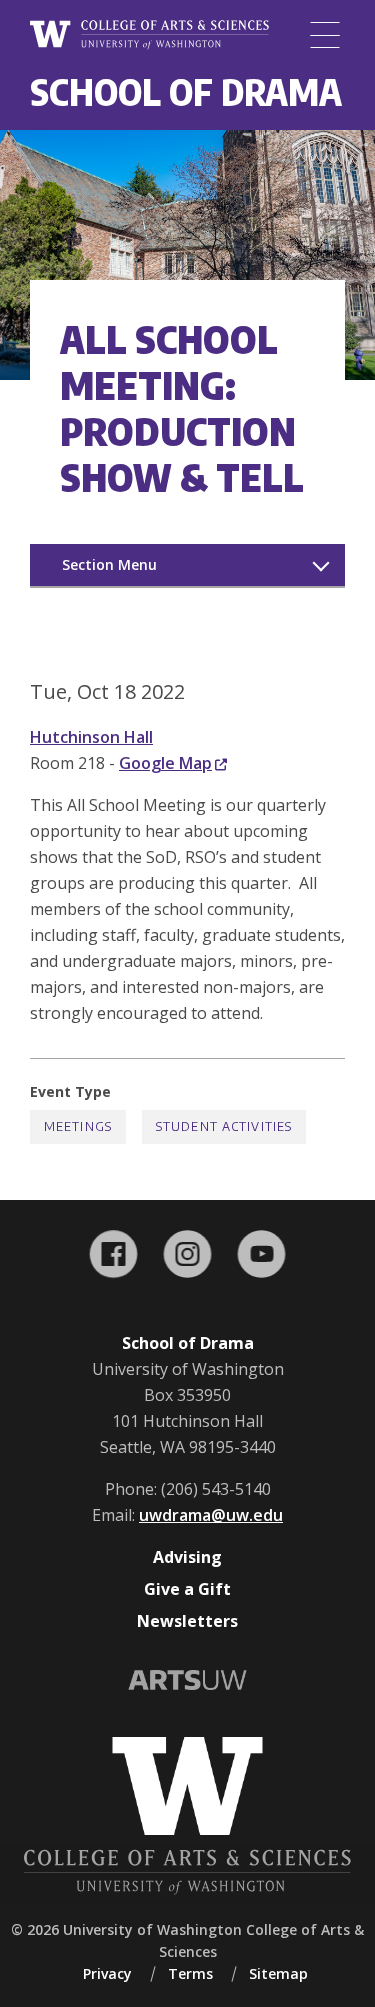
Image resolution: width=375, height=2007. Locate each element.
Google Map (165, 763)
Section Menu (109, 564)
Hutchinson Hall (91, 737)
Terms (190, 1973)
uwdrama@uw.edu (211, 1515)
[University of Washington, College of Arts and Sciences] (149, 35)
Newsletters (187, 1621)
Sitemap (278, 1973)
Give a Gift (187, 1589)
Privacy (107, 1973)
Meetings (78, 1126)
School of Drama (186, 91)
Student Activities (224, 1126)
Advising (187, 1557)
